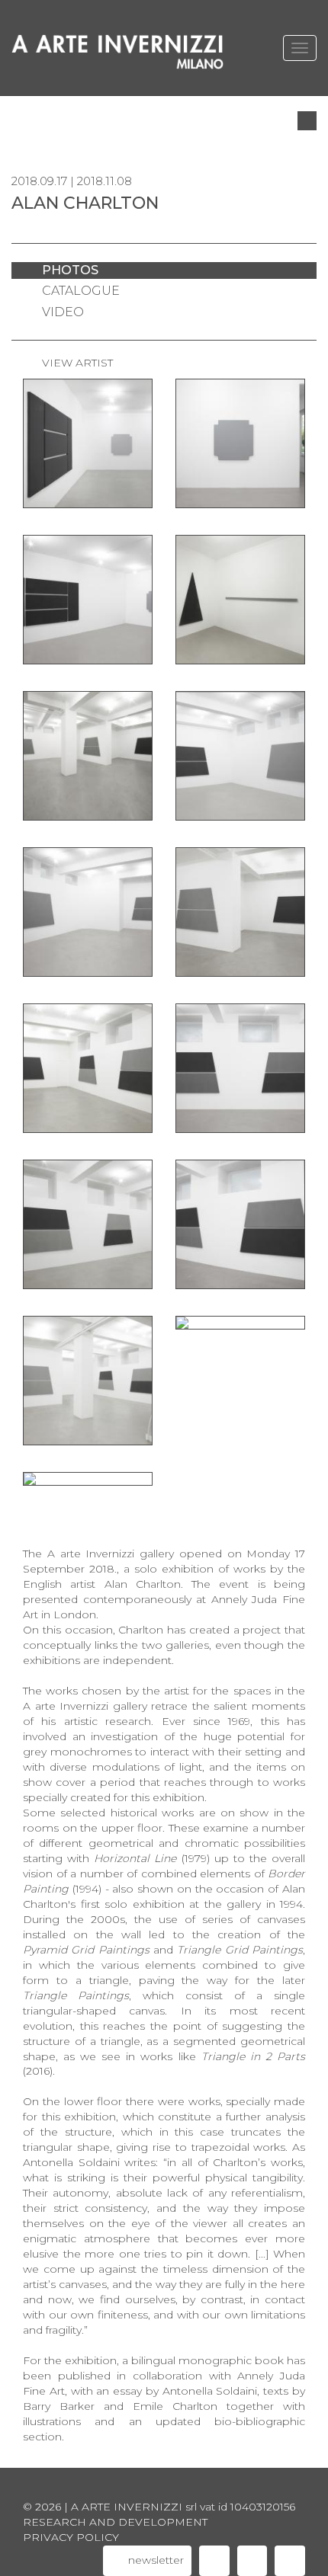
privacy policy (71, 2537)
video (63, 312)
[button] (307, 121)
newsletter (154, 2560)
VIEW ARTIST (77, 363)
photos (70, 270)
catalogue (81, 291)
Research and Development (115, 2522)
